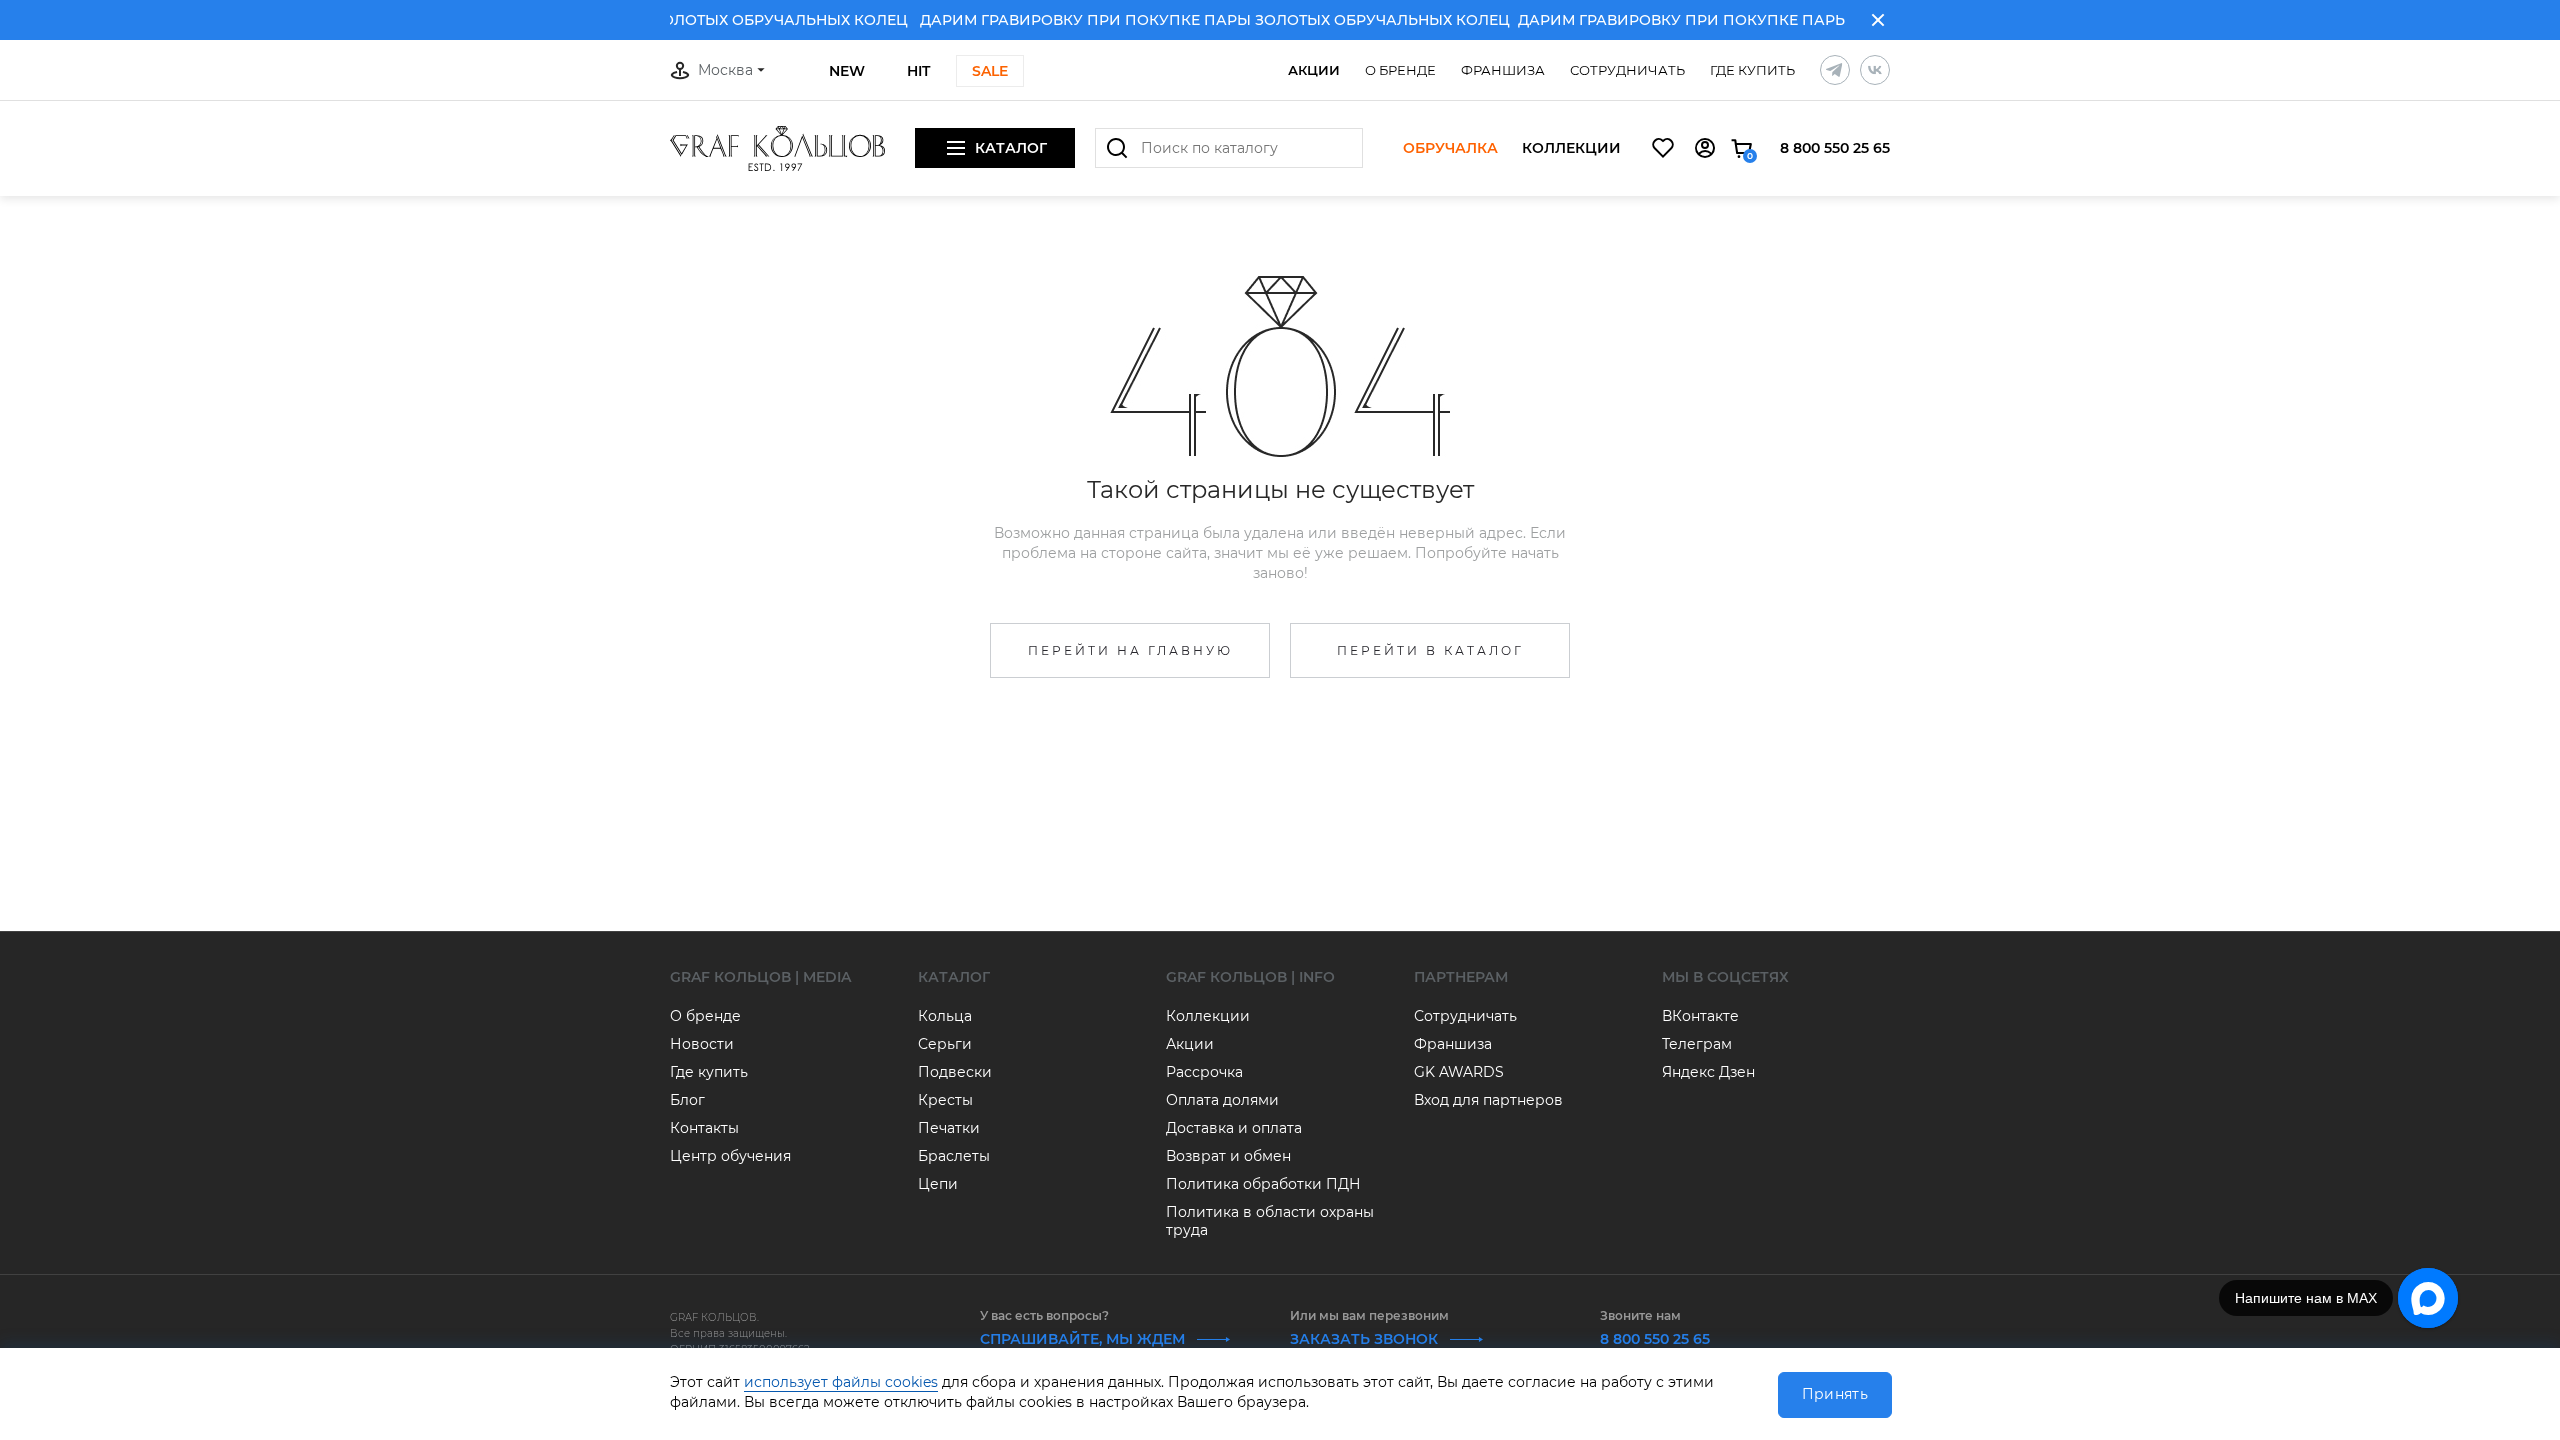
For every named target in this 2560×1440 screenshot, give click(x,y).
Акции (1314, 70)
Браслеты (954, 1156)
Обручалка (1450, 149)
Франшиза (1503, 70)
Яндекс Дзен (1708, 1072)
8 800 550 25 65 (1835, 148)
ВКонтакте (1700, 1016)
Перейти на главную (1130, 650)
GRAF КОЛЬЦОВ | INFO (1250, 977)
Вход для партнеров (1488, 1100)
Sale (990, 71)
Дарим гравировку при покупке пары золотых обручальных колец (1793, 20)
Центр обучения (730, 1156)
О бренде (1400, 70)
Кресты (945, 1100)
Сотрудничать (1627, 70)
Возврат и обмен (1228, 1156)
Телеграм (1697, 1044)
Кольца (945, 1016)
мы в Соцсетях (1725, 977)
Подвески (955, 1072)
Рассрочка (1204, 1072)
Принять (1835, 1394)
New (847, 71)
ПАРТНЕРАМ (1461, 977)
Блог (687, 1100)
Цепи (938, 1184)
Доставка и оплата (1234, 1128)
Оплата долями (1222, 1100)
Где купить (1752, 70)
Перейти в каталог (1430, 650)
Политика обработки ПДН (1263, 1184)
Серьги (945, 1044)
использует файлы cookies (841, 1382)
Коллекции (1571, 149)
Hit (918, 71)
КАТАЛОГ (954, 977)
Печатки (949, 1128)
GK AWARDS (1459, 1072)
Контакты (704, 1128)
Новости (702, 1044)
